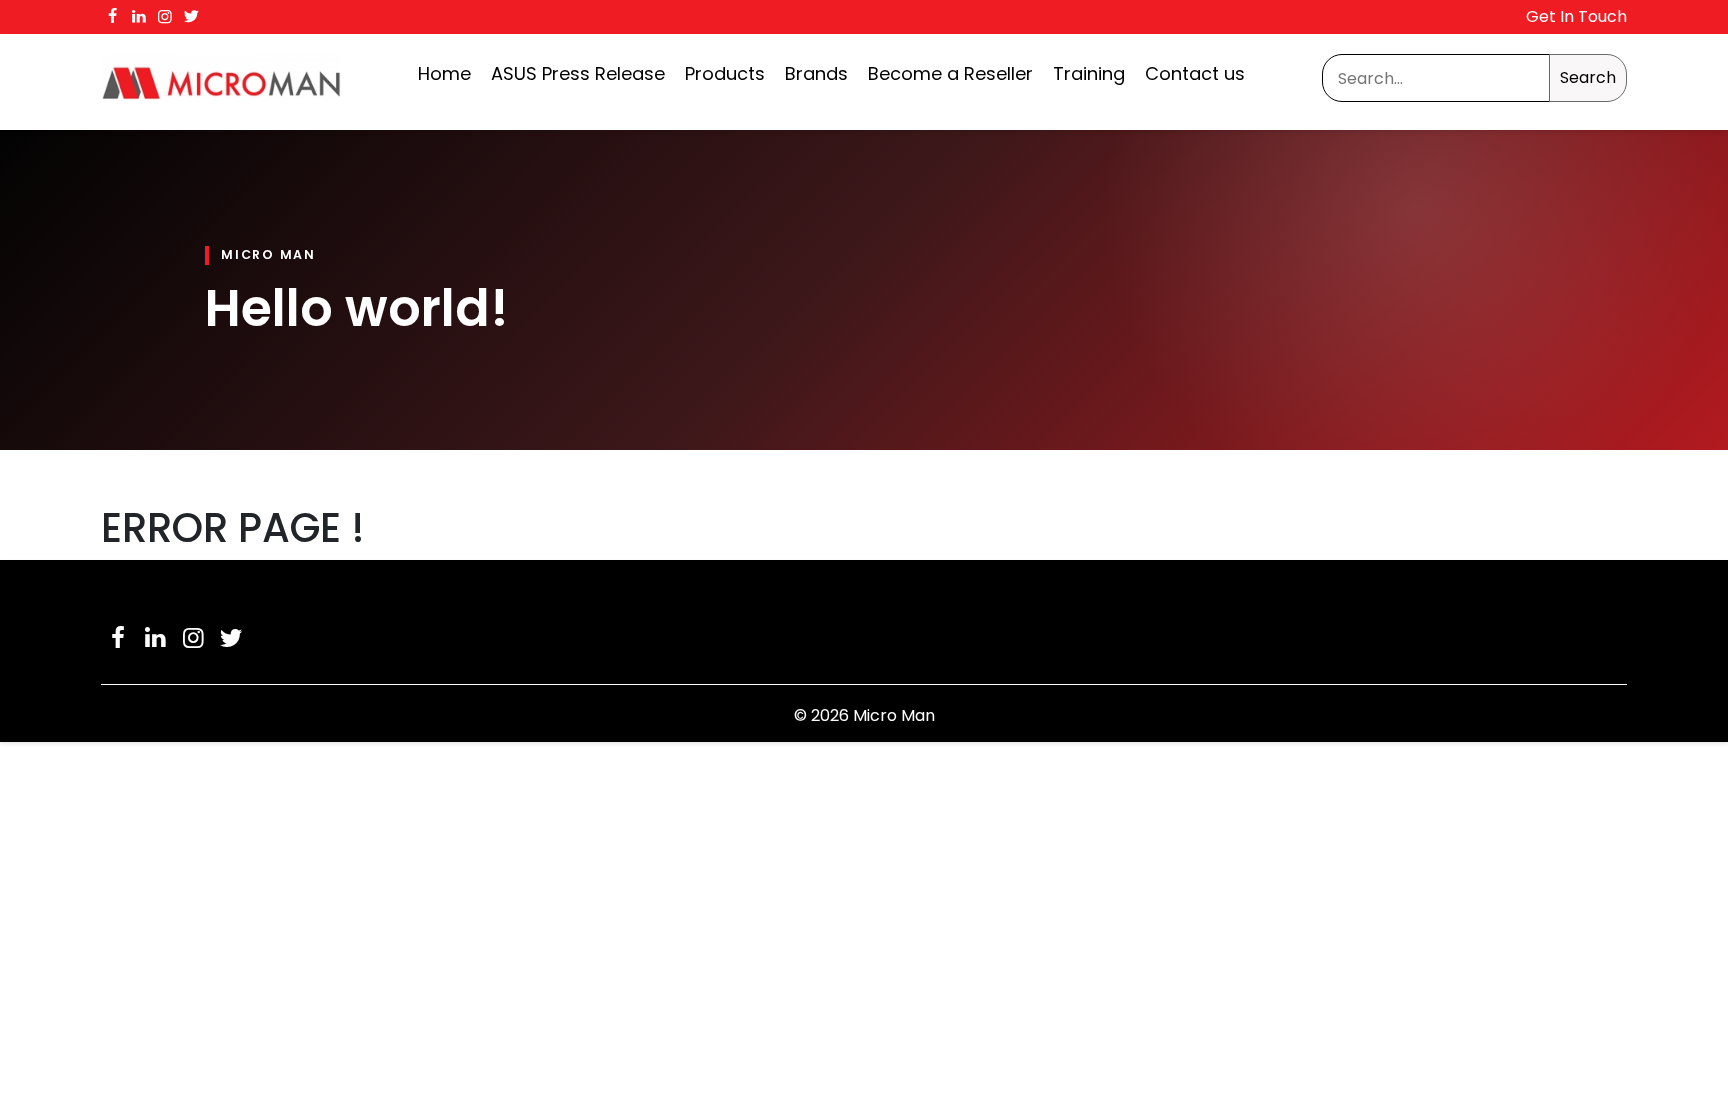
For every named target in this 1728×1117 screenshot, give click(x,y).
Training (1089, 73)
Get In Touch (1576, 16)
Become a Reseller (950, 73)
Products (725, 73)
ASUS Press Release (578, 73)
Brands (816, 73)
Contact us (1195, 73)
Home (444, 73)
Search (1588, 77)
